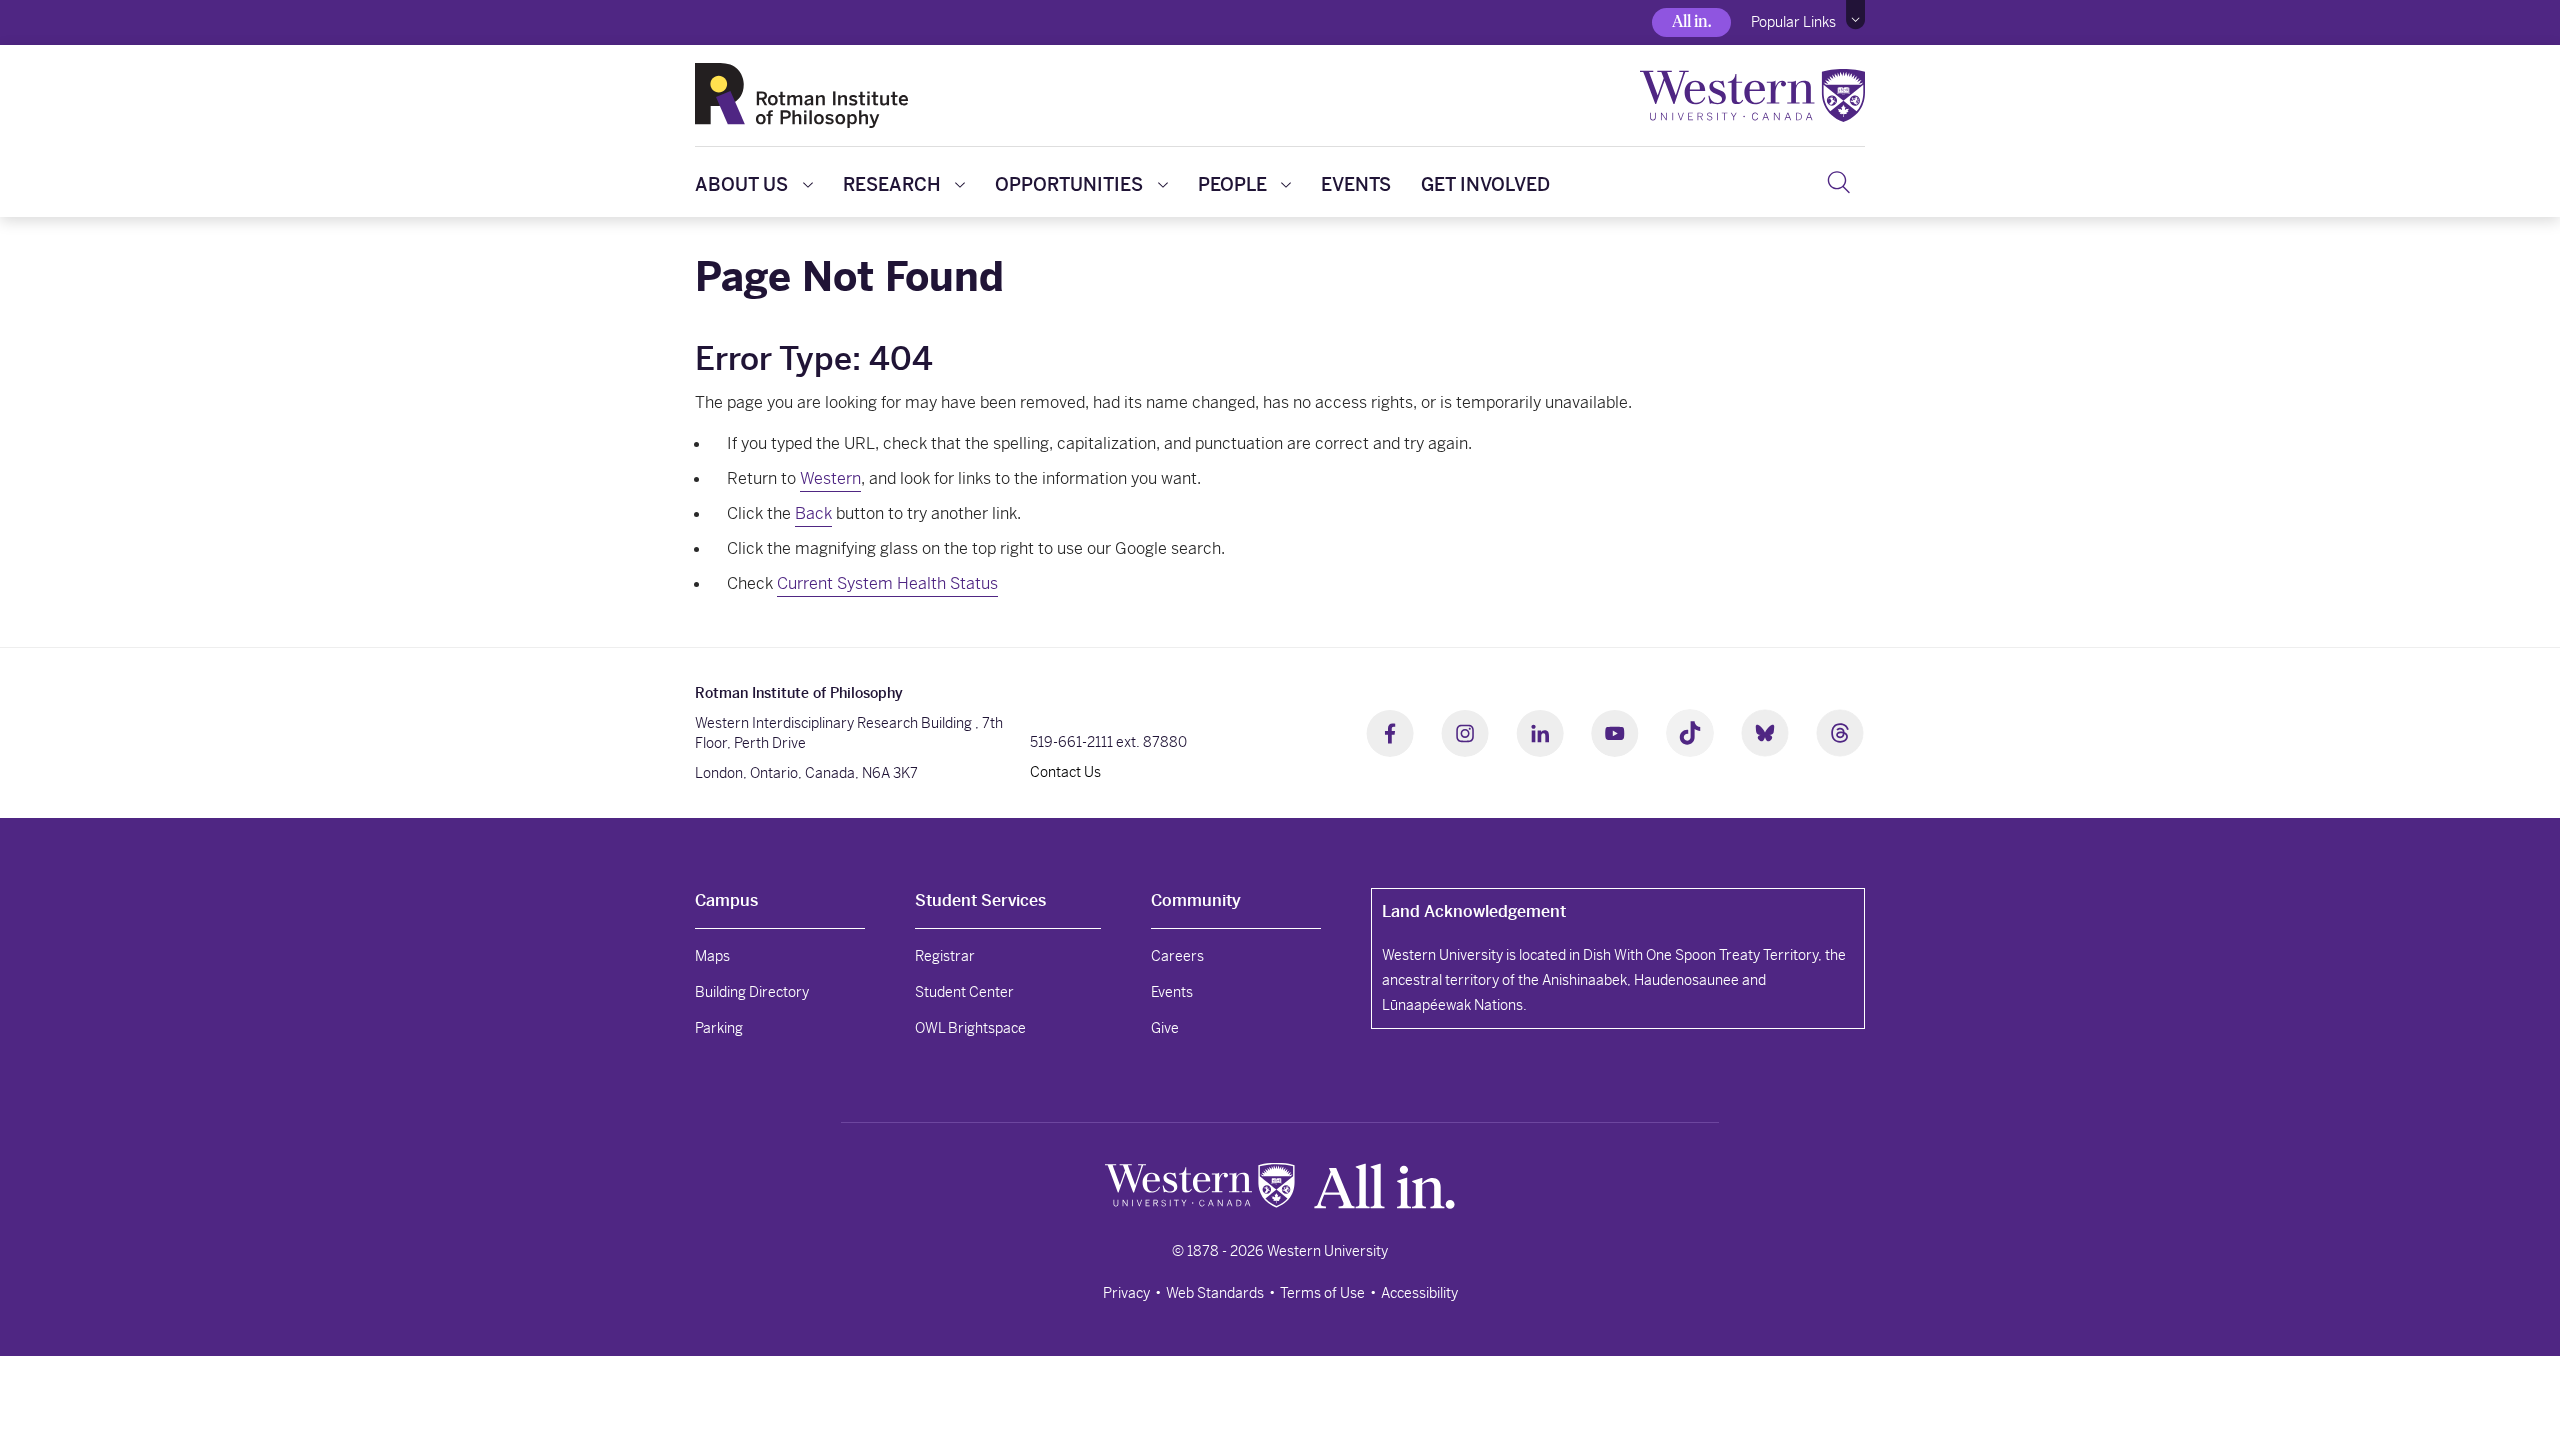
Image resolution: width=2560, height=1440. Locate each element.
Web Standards (1215, 1293)
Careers (1177, 956)
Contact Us (1065, 772)
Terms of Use (1322, 1293)
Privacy (1126, 1293)
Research (892, 184)
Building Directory (752, 992)
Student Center (964, 992)
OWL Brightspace (970, 1028)
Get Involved (1485, 184)
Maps (712, 956)
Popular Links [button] (1793, 22)
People (1232, 184)
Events (1356, 184)
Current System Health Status (887, 583)
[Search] (1838, 182)
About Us (741, 184)
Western (830, 478)
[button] (1855, 15)
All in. (1691, 21)
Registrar (945, 956)
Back (813, 513)
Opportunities (1069, 184)
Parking (719, 1028)
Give (1165, 1028)
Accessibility (1419, 1293)
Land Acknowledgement (1474, 911)
